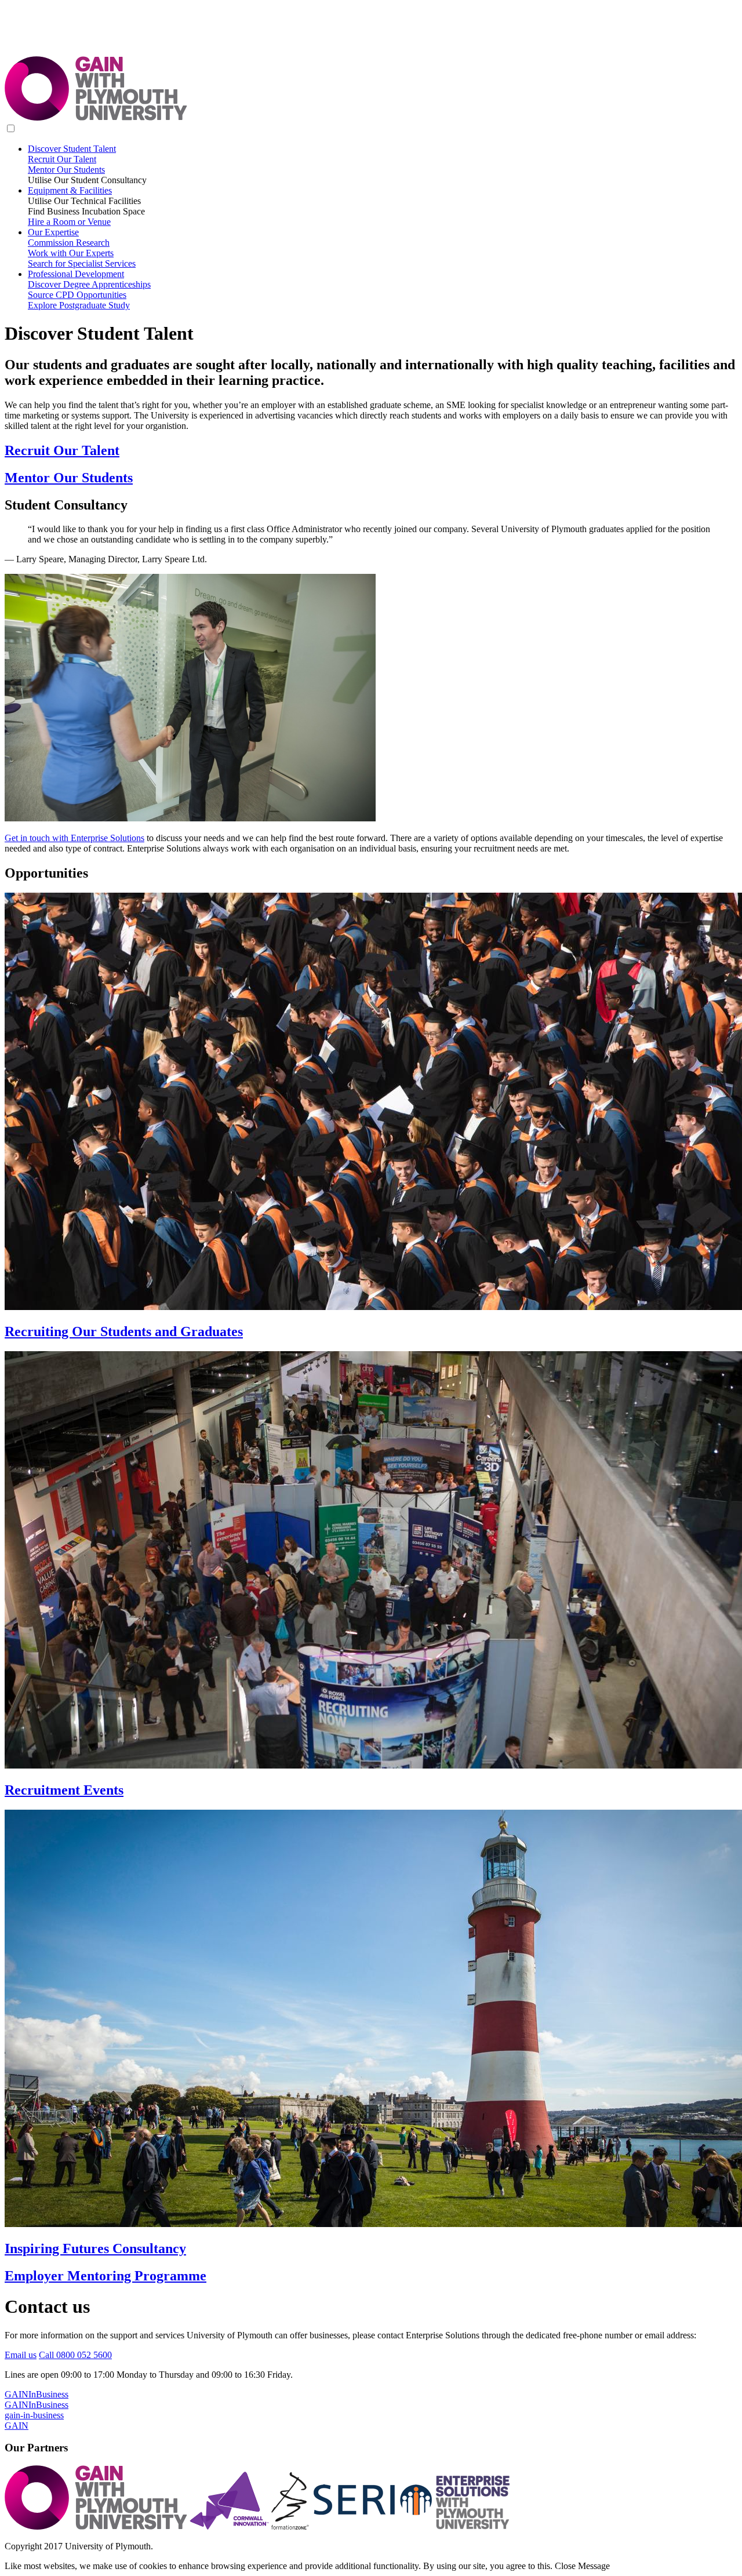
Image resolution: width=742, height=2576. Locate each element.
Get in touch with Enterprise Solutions (74, 838)
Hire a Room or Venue (69, 222)
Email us (21, 2355)
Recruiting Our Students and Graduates (124, 1331)
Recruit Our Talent (62, 159)
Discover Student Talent (72, 149)
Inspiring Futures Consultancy (95, 2248)
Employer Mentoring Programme (106, 2276)
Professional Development (76, 274)
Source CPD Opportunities (77, 295)
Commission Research (69, 243)
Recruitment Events (64, 1790)
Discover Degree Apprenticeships (89, 284)
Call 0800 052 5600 (75, 2355)
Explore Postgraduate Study (79, 305)
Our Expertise (53, 232)
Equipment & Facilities (70, 190)
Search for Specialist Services (82, 263)
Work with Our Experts (71, 253)
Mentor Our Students (66, 170)
